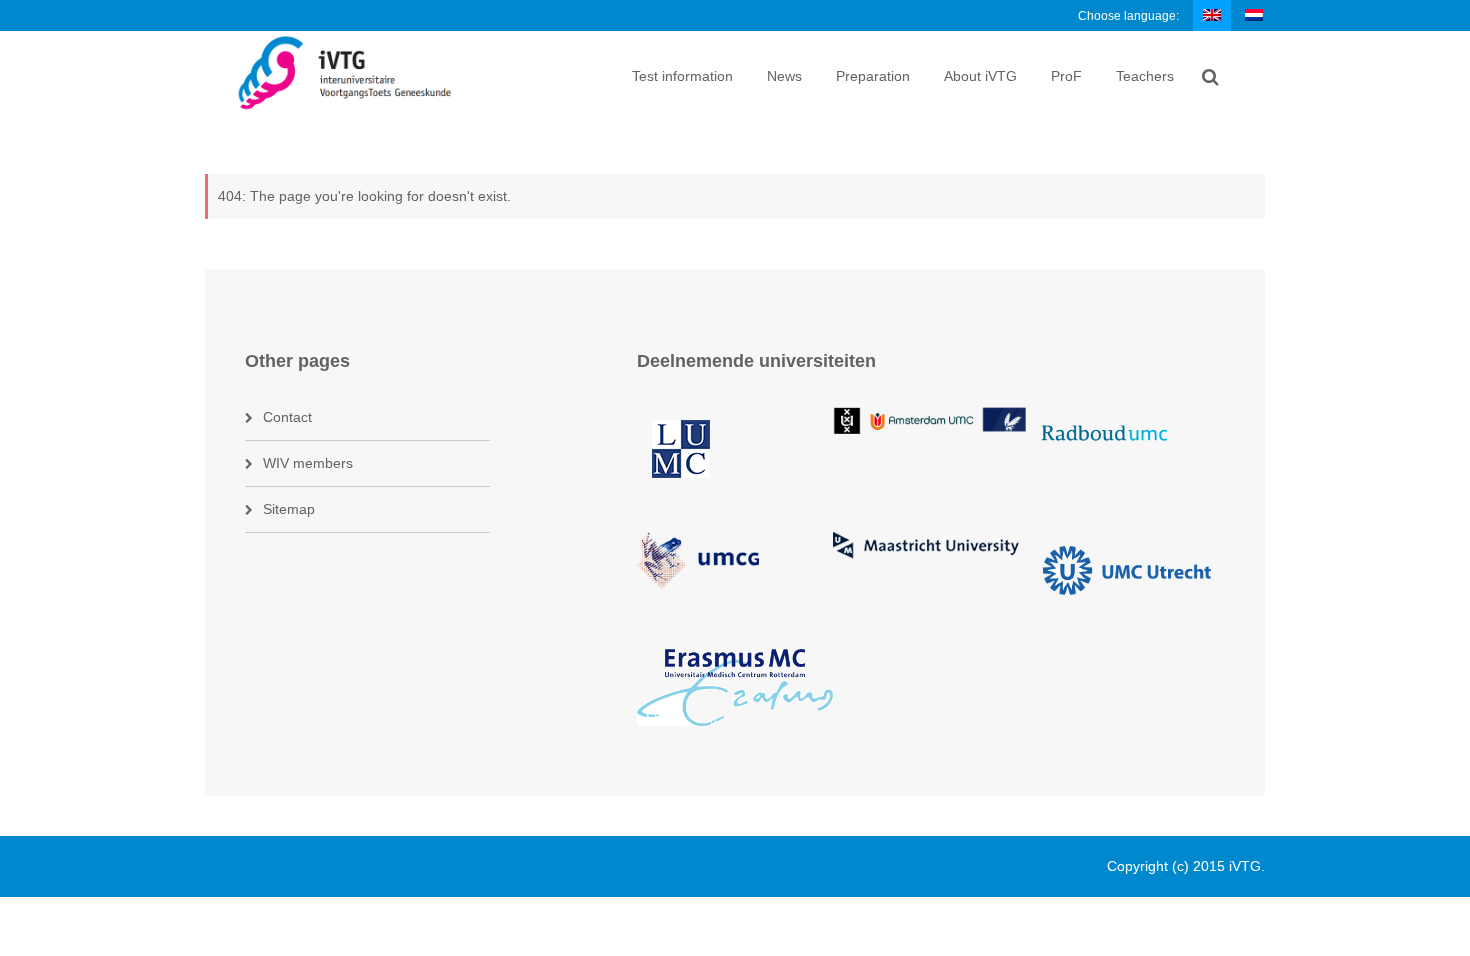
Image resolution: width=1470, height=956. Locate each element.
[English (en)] (1213, 15)
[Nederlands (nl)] (1255, 15)
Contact (287, 417)
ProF (1066, 76)
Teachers (1145, 76)
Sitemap (289, 509)
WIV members (308, 463)
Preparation (873, 76)
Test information (682, 76)
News (784, 76)
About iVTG (980, 76)
